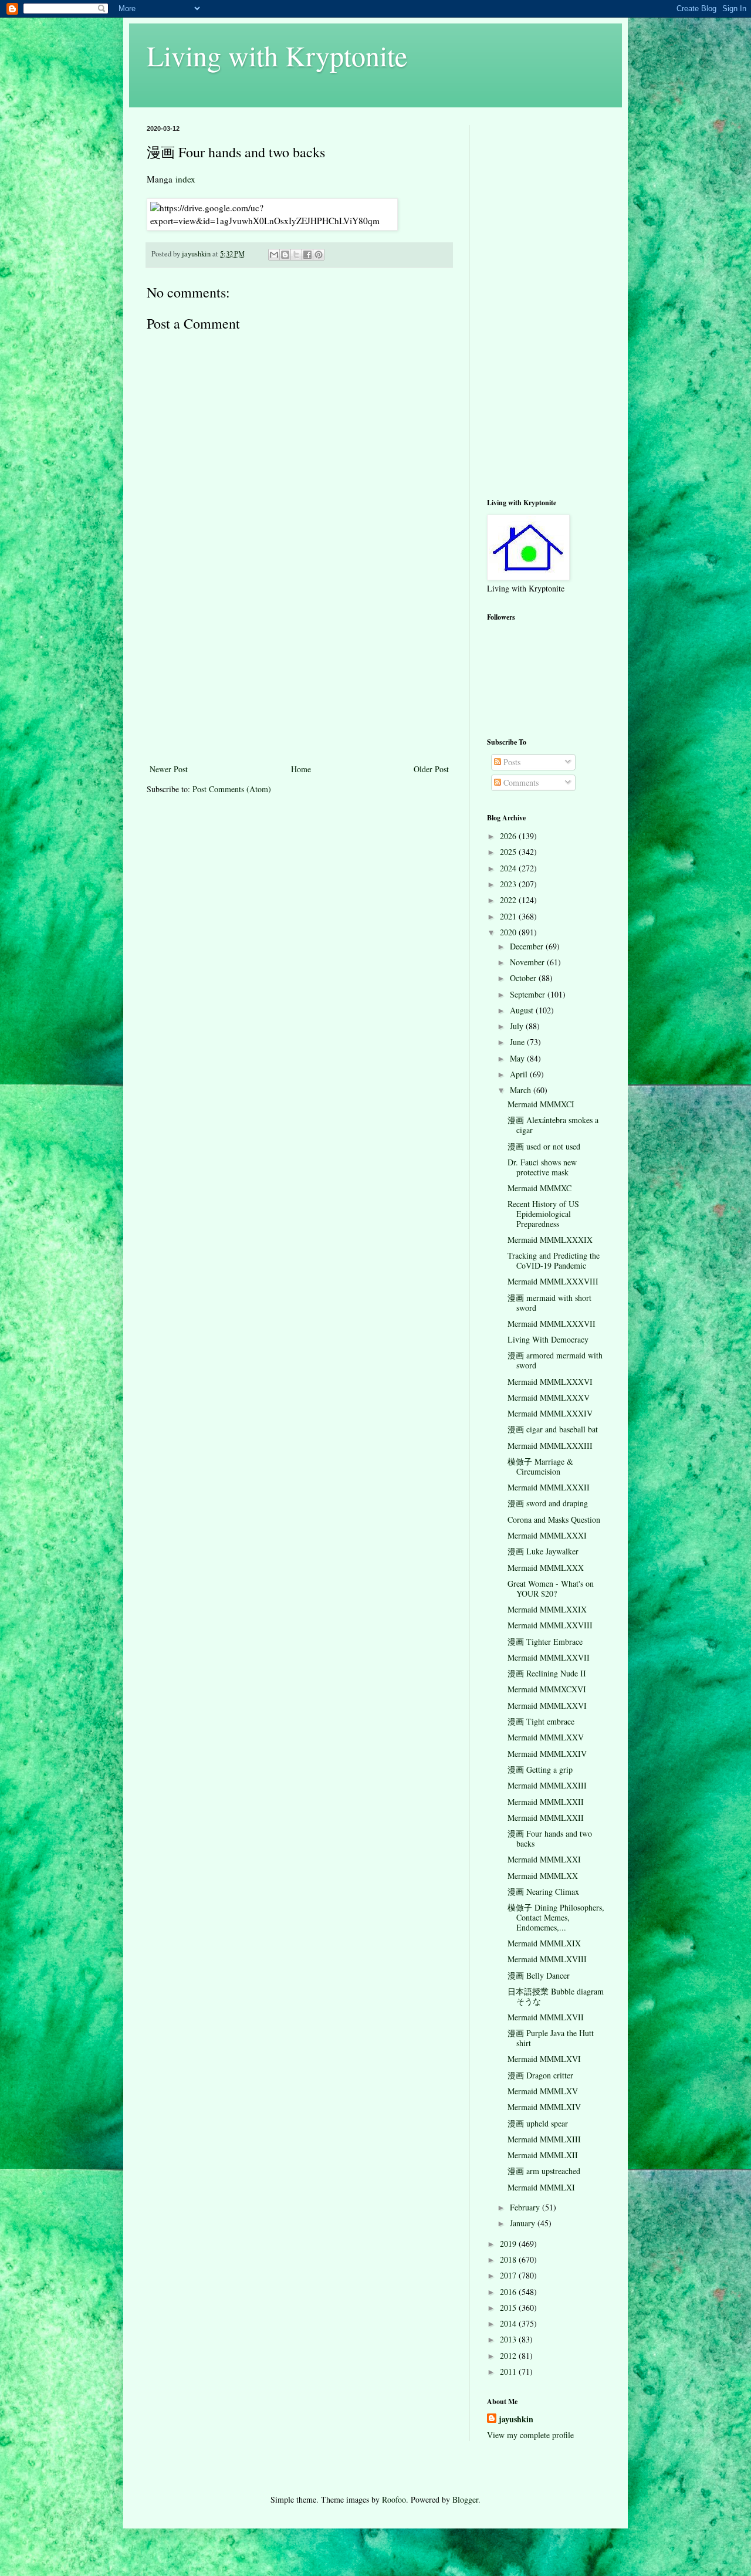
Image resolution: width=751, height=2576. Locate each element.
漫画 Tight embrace (541, 1721)
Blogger (465, 2499)
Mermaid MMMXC (539, 1188)
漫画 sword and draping (548, 1503)
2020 (509, 932)
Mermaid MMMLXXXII (549, 1487)
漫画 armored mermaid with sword (555, 1360)
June (518, 1042)
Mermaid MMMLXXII (546, 1802)
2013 (509, 2339)
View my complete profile (530, 2435)
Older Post (431, 769)
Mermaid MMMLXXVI (547, 1705)
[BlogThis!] (285, 255)
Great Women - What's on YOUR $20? (551, 1588)
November (528, 962)
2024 (509, 868)
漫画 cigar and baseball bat (553, 1429)
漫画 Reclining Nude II (547, 1673)
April (520, 1074)
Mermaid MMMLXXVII (549, 1657)
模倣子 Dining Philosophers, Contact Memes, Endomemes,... (556, 1917)
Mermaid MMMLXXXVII (552, 1324)
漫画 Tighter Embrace (545, 1642)
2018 (509, 2259)
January (524, 2223)
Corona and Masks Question (554, 1519)
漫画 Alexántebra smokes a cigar (553, 1125)
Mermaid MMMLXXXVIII (553, 1281)
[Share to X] (296, 255)
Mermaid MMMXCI (541, 1104)
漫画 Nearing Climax (543, 1892)
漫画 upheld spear (538, 2123)
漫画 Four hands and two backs (550, 1838)
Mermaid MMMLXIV (544, 2107)
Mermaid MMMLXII (543, 2155)
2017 (509, 2275)
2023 (509, 884)
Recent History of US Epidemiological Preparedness (543, 1214)
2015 (509, 2308)
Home (301, 769)
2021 (509, 916)
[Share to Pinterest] (319, 255)
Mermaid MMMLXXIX (547, 1609)
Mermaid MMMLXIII (544, 2139)
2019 (509, 2244)
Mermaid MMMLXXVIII (550, 1625)
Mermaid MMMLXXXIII (550, 1446)
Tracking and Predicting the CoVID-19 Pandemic (554, 1260)
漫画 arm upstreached (544, 2171)
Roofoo (394, 2499)
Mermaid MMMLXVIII (547, 1959)
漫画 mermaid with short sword (549, 1303)
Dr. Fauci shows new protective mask (542, 1167)
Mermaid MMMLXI (541, 2187)
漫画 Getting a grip (540, 1769)
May (518, 1058)
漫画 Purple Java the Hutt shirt (551, 2038)
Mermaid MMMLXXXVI (550, 1382)
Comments (520, 782)
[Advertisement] (299, 674)
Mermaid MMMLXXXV (549, 1397)
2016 (509, 2292)
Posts (511, 762)
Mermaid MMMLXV (543, 2091)
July (518, 1026)
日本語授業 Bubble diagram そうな (556, 1996)
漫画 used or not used (544, 1146)
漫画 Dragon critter (540, 2075)
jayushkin (516, 2419)
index (185, 179)
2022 (509, 900)
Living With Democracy (548, 1339)
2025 (509, 852)
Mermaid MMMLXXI (544, 1859)
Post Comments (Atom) (232, 789)
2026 (509, 836)
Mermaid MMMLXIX (544, 1943)
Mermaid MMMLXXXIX (550, 1240)
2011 (509, 2372)
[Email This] (274, 255)
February (526, 2207)
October (524, 978)
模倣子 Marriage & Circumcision (540, 1466)
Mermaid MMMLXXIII (547, 1785)
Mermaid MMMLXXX (546, 1568)
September (529, 994)
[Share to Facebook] (307, 255)
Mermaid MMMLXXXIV (550, 1413)
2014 (509, 2323)
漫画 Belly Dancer (539, 1975)
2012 (509, 2356)
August (523, 1010)
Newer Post (169, 769)
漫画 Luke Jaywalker (543, 1551)
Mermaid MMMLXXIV (547, 1754)
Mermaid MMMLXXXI (547, 1535)
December (528, 946)
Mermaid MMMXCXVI (547, 1689)
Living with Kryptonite (277, 55)
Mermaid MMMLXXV (546, 1737)
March (522, 1090)
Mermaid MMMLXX (543, 1876)
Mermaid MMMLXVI (544, 2059)
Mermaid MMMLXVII (546, 2017)
